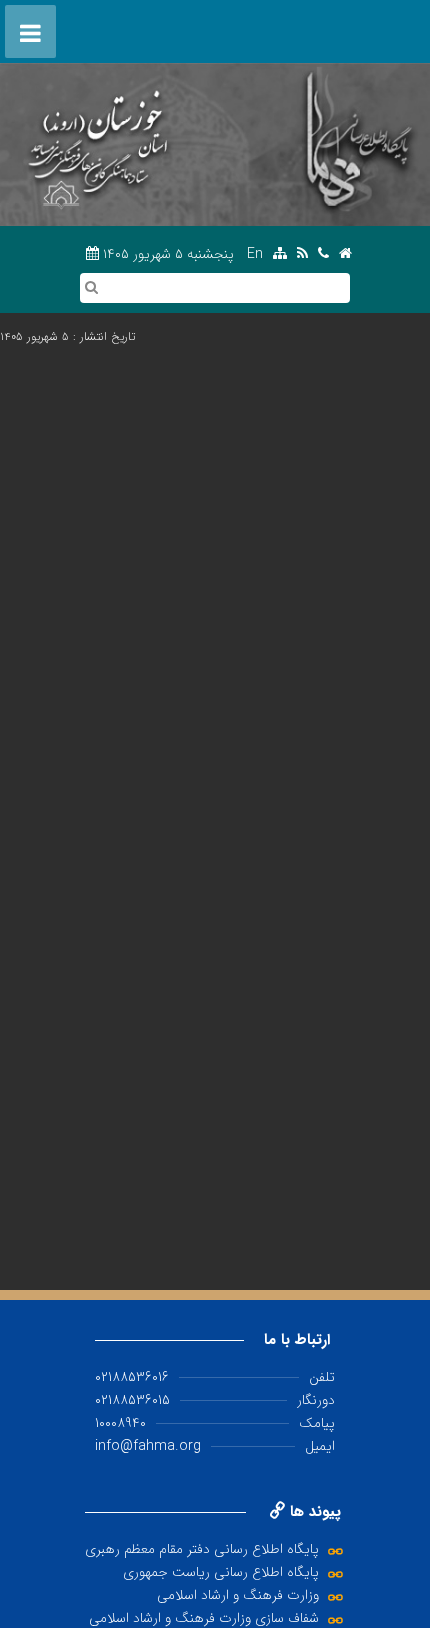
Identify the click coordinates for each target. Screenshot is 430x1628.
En (255, 254)
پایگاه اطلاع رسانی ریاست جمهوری (221, 1572)
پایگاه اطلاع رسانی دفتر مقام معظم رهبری (202, 1549)
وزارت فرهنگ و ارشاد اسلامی (238, 1595)
